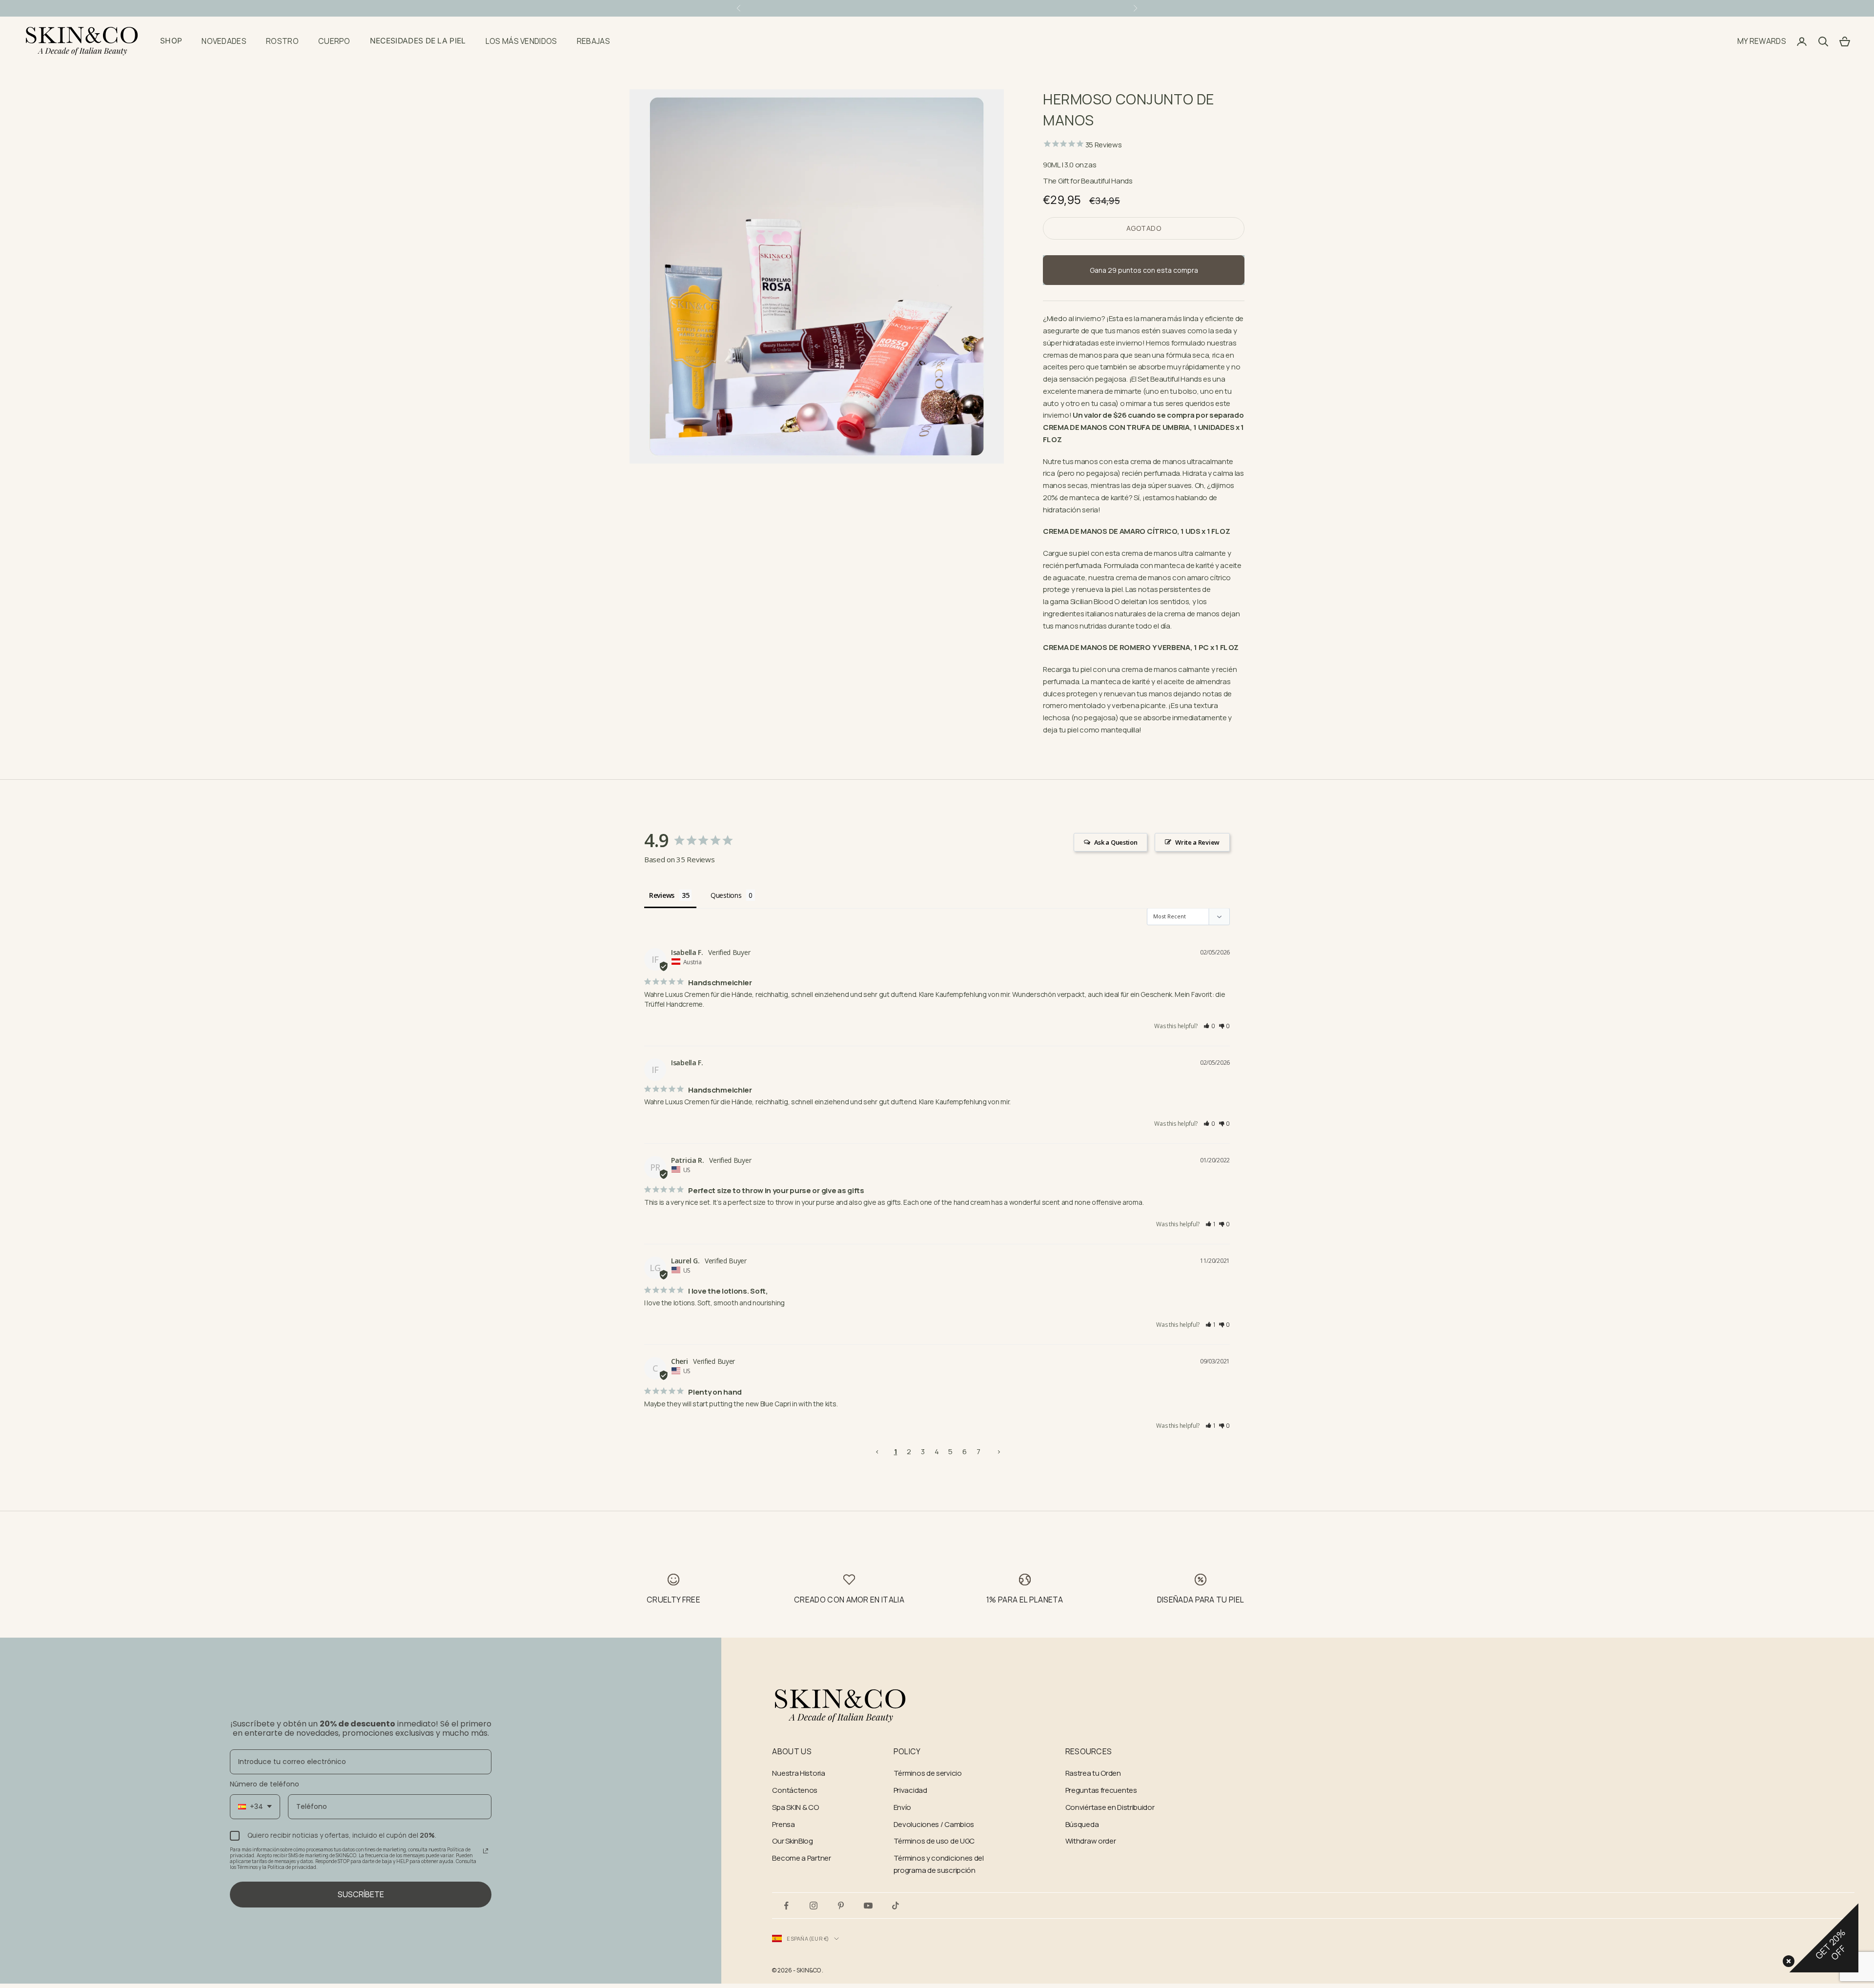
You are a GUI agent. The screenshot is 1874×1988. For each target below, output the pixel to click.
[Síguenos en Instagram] (814, 1906)
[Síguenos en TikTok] (896, 1906)
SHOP (171, 41)
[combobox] (255, 1807)
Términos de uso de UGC (934, 1841)
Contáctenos (795, 1790)
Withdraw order (1091, 1841)
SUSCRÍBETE (361, 1894)
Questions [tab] (726, 895)
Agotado (1144, 228)
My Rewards (1762, 41)
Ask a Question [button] (1116, 842)
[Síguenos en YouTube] (868, 1906)
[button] (1210, 1026)
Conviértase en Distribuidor (1110, 1807)
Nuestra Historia (798, 1773)
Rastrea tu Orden (1093, 1773)
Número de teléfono (265, 1784)
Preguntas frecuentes (1101, 1790)
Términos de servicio (928, 1773)
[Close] (1787, 1959)
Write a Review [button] (1197, 842)
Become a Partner (801, 1858)
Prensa (783, 1824)
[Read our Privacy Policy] (486, 1851)
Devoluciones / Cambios (934, 1824)
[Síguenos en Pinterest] (841, 1906)
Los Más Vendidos (521, 41)
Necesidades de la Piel (418, 41)
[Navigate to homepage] (840, 1706)
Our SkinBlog (792, 1841)
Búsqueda (1082, 1824)
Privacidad (910, 1790)
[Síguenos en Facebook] (786, 1906)
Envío (903, 1807)
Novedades (224, 41)
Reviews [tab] (662, 895)
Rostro (282, 41)
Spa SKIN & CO (795, 1807)
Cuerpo (334, 41)
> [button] (999, 1451)
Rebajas (593, 41)
